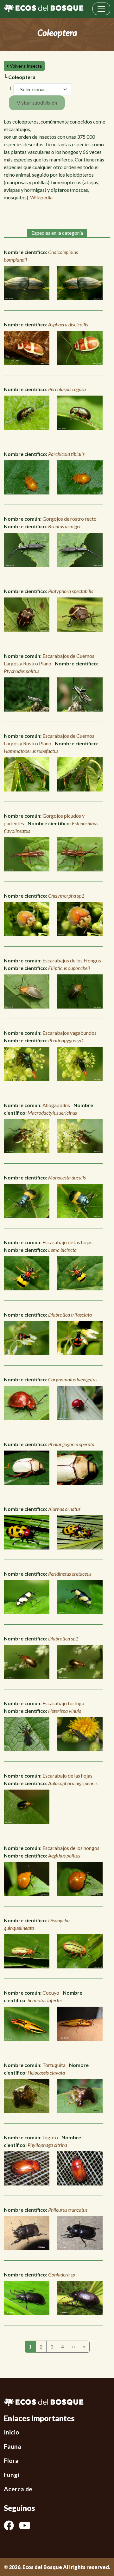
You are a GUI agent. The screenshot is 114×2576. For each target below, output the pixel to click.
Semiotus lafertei (45, 2000)
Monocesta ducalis (67, 1177)
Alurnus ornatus (64, 1509)
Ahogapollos (56, 1105)
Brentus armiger (65, 526)
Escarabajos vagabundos (70, 1033)
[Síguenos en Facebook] (11, 2525)
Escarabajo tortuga (63, 1703)
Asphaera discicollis (68, 324)
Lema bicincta (62, 1250)
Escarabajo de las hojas (67, 1242)
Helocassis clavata (46, 2073)
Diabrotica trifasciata (70, 1315)
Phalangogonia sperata (71, 1444)
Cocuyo (51, 1993)
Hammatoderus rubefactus (31, 751)
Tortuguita (54, 2065)
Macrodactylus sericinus (52, 1113)
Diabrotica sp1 (63, 1638)
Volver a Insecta (25, 66)
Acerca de (18, 2489)
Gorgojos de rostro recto (70, 519)
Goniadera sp (62, 2274)
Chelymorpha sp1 (66, 896)
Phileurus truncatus (68, 2210)
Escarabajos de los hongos (71, 1848)
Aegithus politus (64, 1855)
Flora (11, 2461)
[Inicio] (44, 9)
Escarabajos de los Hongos (72, 960)
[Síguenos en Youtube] (27, 2525)
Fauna (13, 2446)
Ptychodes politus (22, 671)
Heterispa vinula (65, 1711)
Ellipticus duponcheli (69, 968)
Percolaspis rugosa (67, 389)
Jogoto (50, 2137)
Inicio (12, 2432)
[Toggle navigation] (101, 9)
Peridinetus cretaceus (70, 1574)
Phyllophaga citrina (47, 2145)
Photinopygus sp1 (66, 1040)
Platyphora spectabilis (71, 591)
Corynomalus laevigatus (73, 1379)
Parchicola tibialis (66, 454)
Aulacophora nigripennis (73, 1783)
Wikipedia (41, 197)
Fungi (11, 2475)
